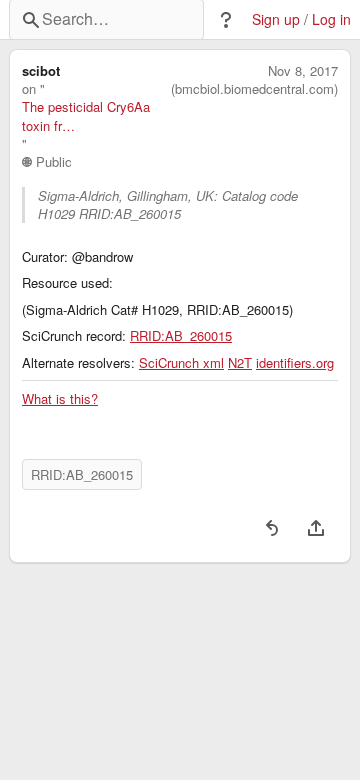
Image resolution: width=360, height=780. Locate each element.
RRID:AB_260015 (181, 336)
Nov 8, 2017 (303, 71)
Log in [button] (331, 19)
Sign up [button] (276, 19)
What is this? (60, 399)
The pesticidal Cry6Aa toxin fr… (86, 116)
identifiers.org (295, 363)
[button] (226, 20)
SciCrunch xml (181, 363)
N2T (240, 363)
